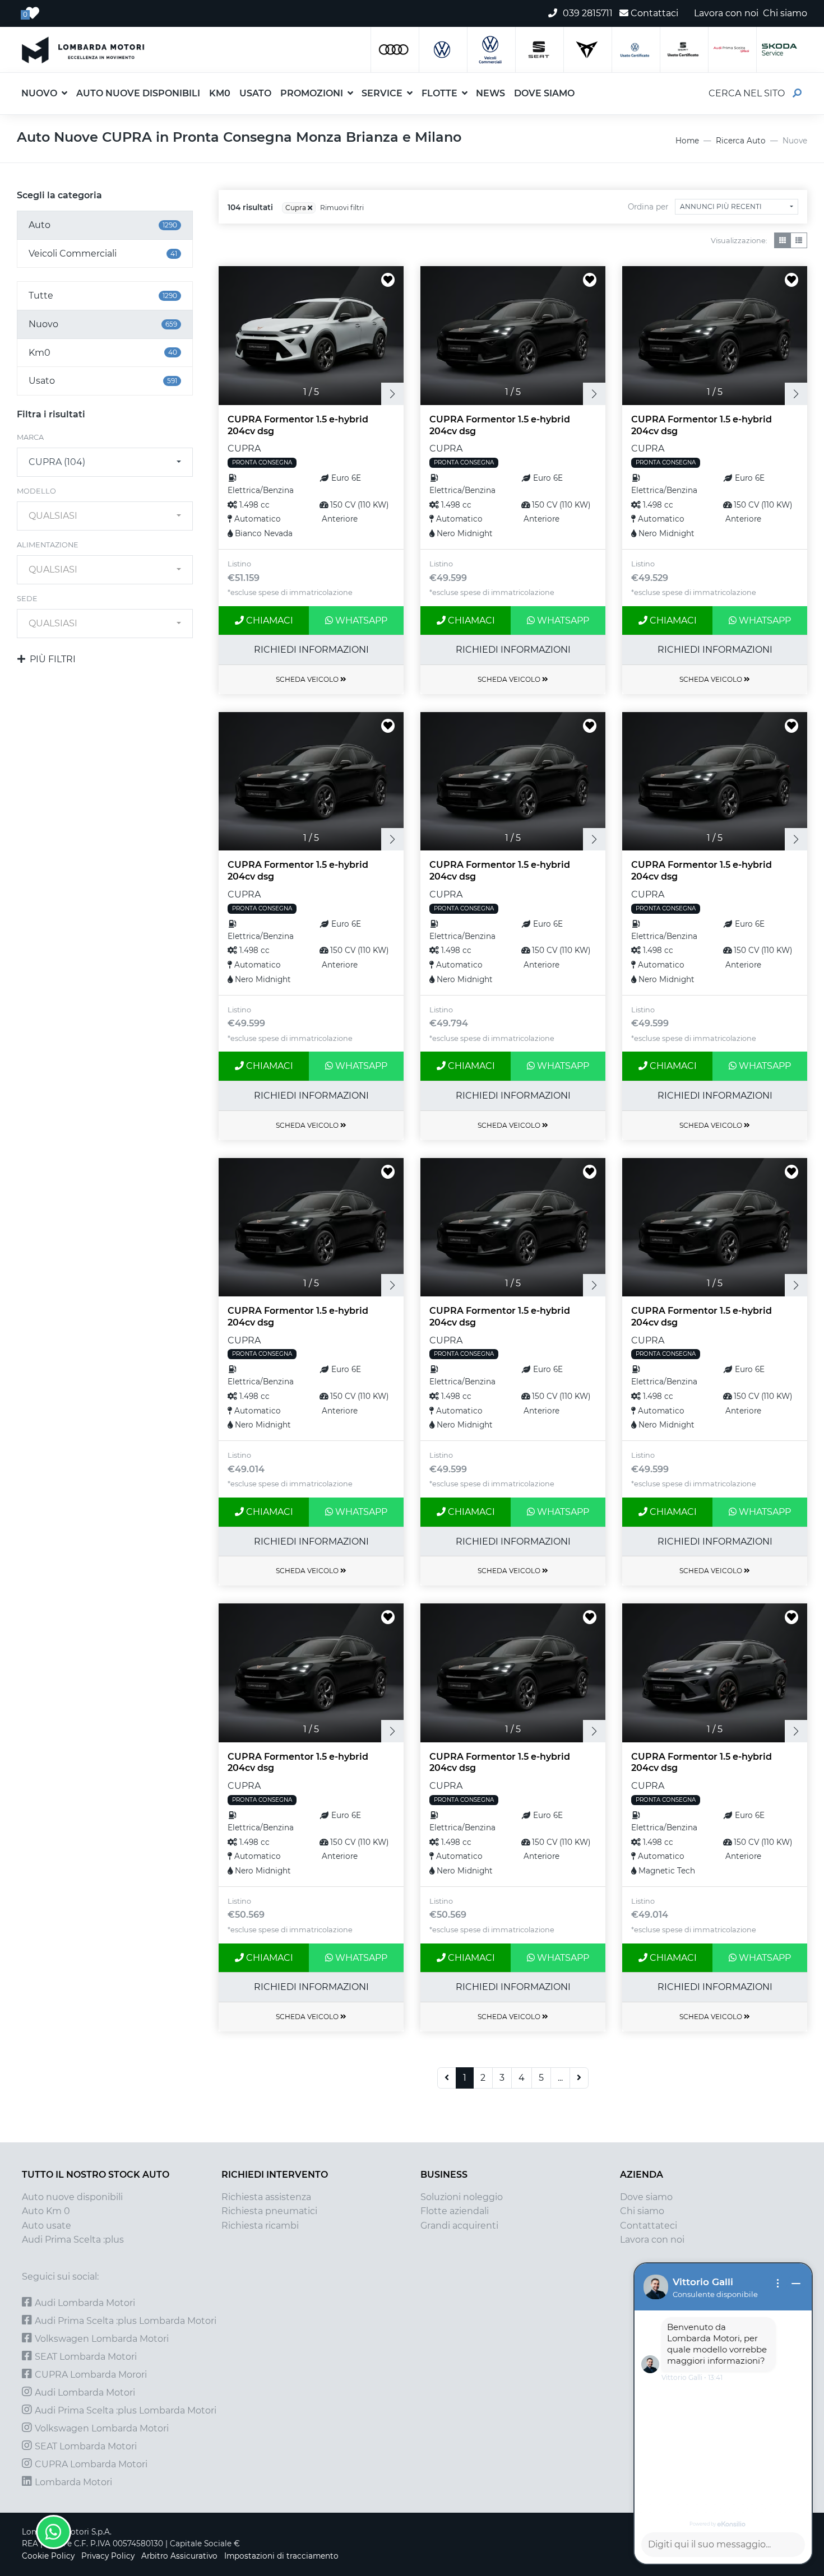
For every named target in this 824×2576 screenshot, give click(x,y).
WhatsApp (360, 620)
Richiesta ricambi (260, 2226)
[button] (584, 86)
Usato (103, 381)
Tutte (103, 296)
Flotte (439, 93)
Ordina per (648, 207)
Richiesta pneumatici (269, 2211)
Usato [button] (255, 93)
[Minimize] (796, 2284)
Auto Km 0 (46, 2211)
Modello (36, 491)
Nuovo (39, 93)
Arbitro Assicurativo (179, 2556)
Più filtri (53, 659)
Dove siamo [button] (544, 93)
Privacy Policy (108, 2556)
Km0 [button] (220, 93)
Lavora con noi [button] (726, 13)
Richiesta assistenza (266, 2197)
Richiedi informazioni (311, 650)
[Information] (778, 2284)
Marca (30, 437)
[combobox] (105, 462)
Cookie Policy (48, 2556)
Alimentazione (48, 545)
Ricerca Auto (741, 141)
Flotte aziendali (455, 2211)
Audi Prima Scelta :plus (73, 2240)
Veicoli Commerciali (103, 254)
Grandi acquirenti (459, 2226)
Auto (103, 225)
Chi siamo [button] (785, 13)
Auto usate (47, 2226)
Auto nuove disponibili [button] (138, 93)
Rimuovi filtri (342, 208)
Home (687, 141)
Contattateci (649, 2226)
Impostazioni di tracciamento (281, 2556)
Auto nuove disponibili (72, 2197)
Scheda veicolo (308, 679)
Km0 (103, 353)
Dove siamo (646, 2197)
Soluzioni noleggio (462, 2197)
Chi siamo (642, 2211)
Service (382, 93)
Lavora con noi (652, 2240)
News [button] (490, 93)
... (560, 2078)
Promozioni (312, 93)
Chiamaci (269, 620)
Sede (27, 599)
